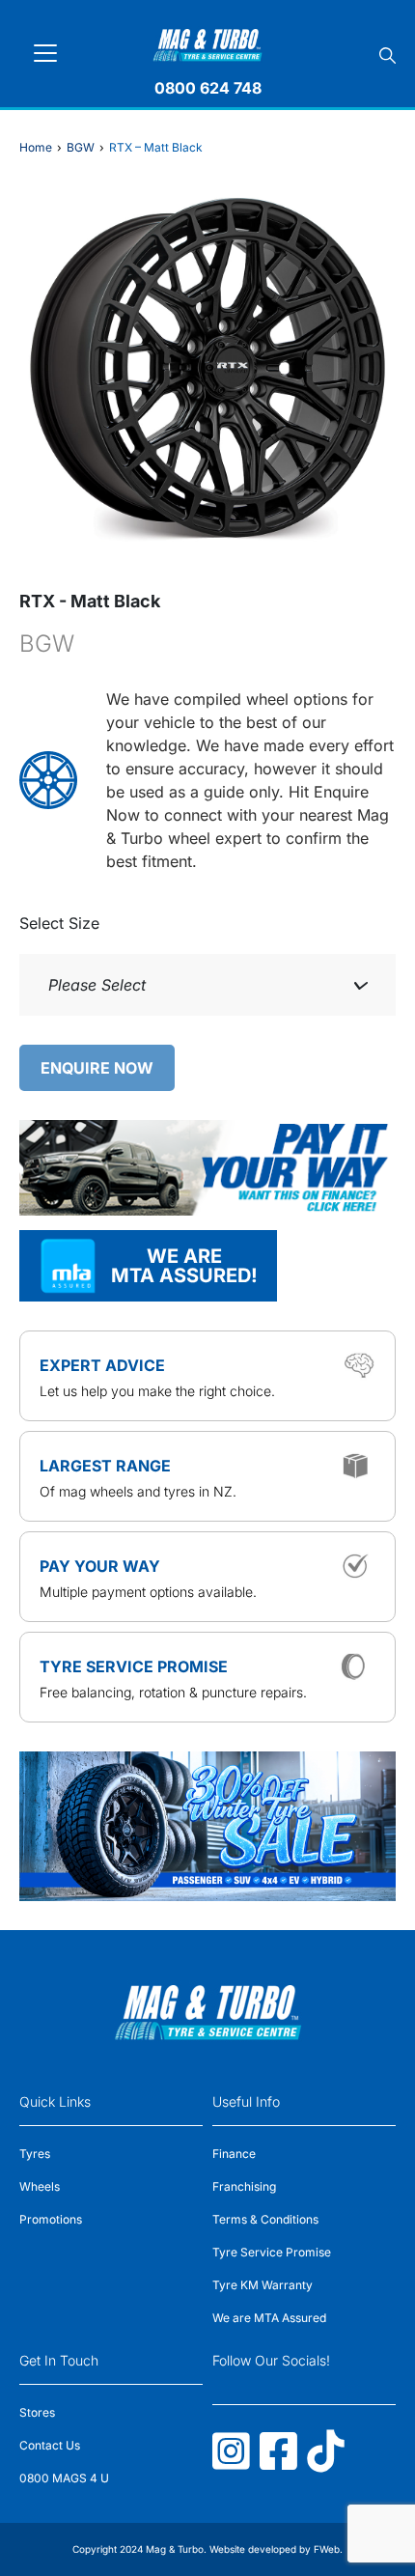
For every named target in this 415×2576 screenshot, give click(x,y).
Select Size (59, 923)
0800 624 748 (208, 88)
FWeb (327, 2549)
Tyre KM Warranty (263, 2285)
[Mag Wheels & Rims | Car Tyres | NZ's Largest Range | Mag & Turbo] (208, 42)
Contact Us (50, 2445)
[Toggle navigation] (45, 53)
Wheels (40, 2186)
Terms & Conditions (265, 2219)
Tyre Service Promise (272, 2252)
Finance (234, 2154)
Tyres (35, 2154)
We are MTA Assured (269, 2318)
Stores (37, 2412)
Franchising (244, 2186)
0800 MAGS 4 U (64, 2478)
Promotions (51, 2219)
